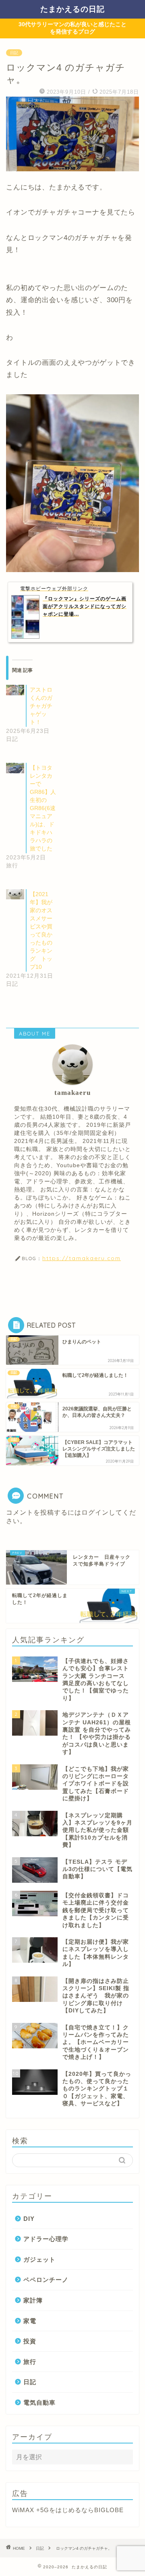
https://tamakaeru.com (82, 1258)
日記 (14, 53)
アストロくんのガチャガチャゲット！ (41, 706)
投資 (30, 2341)
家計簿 (33, 2300)
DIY (29, 2219)
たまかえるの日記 (72, 9)
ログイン (95, 1512)
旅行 (30, 2362)
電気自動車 (39, 2402)
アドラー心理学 (46, 2239)
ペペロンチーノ (46, 2280)
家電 (30, 2321)
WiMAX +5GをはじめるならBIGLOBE (68, 2510)
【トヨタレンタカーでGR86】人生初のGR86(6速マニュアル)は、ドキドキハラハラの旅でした (43, 808)
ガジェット (39, 2259)
